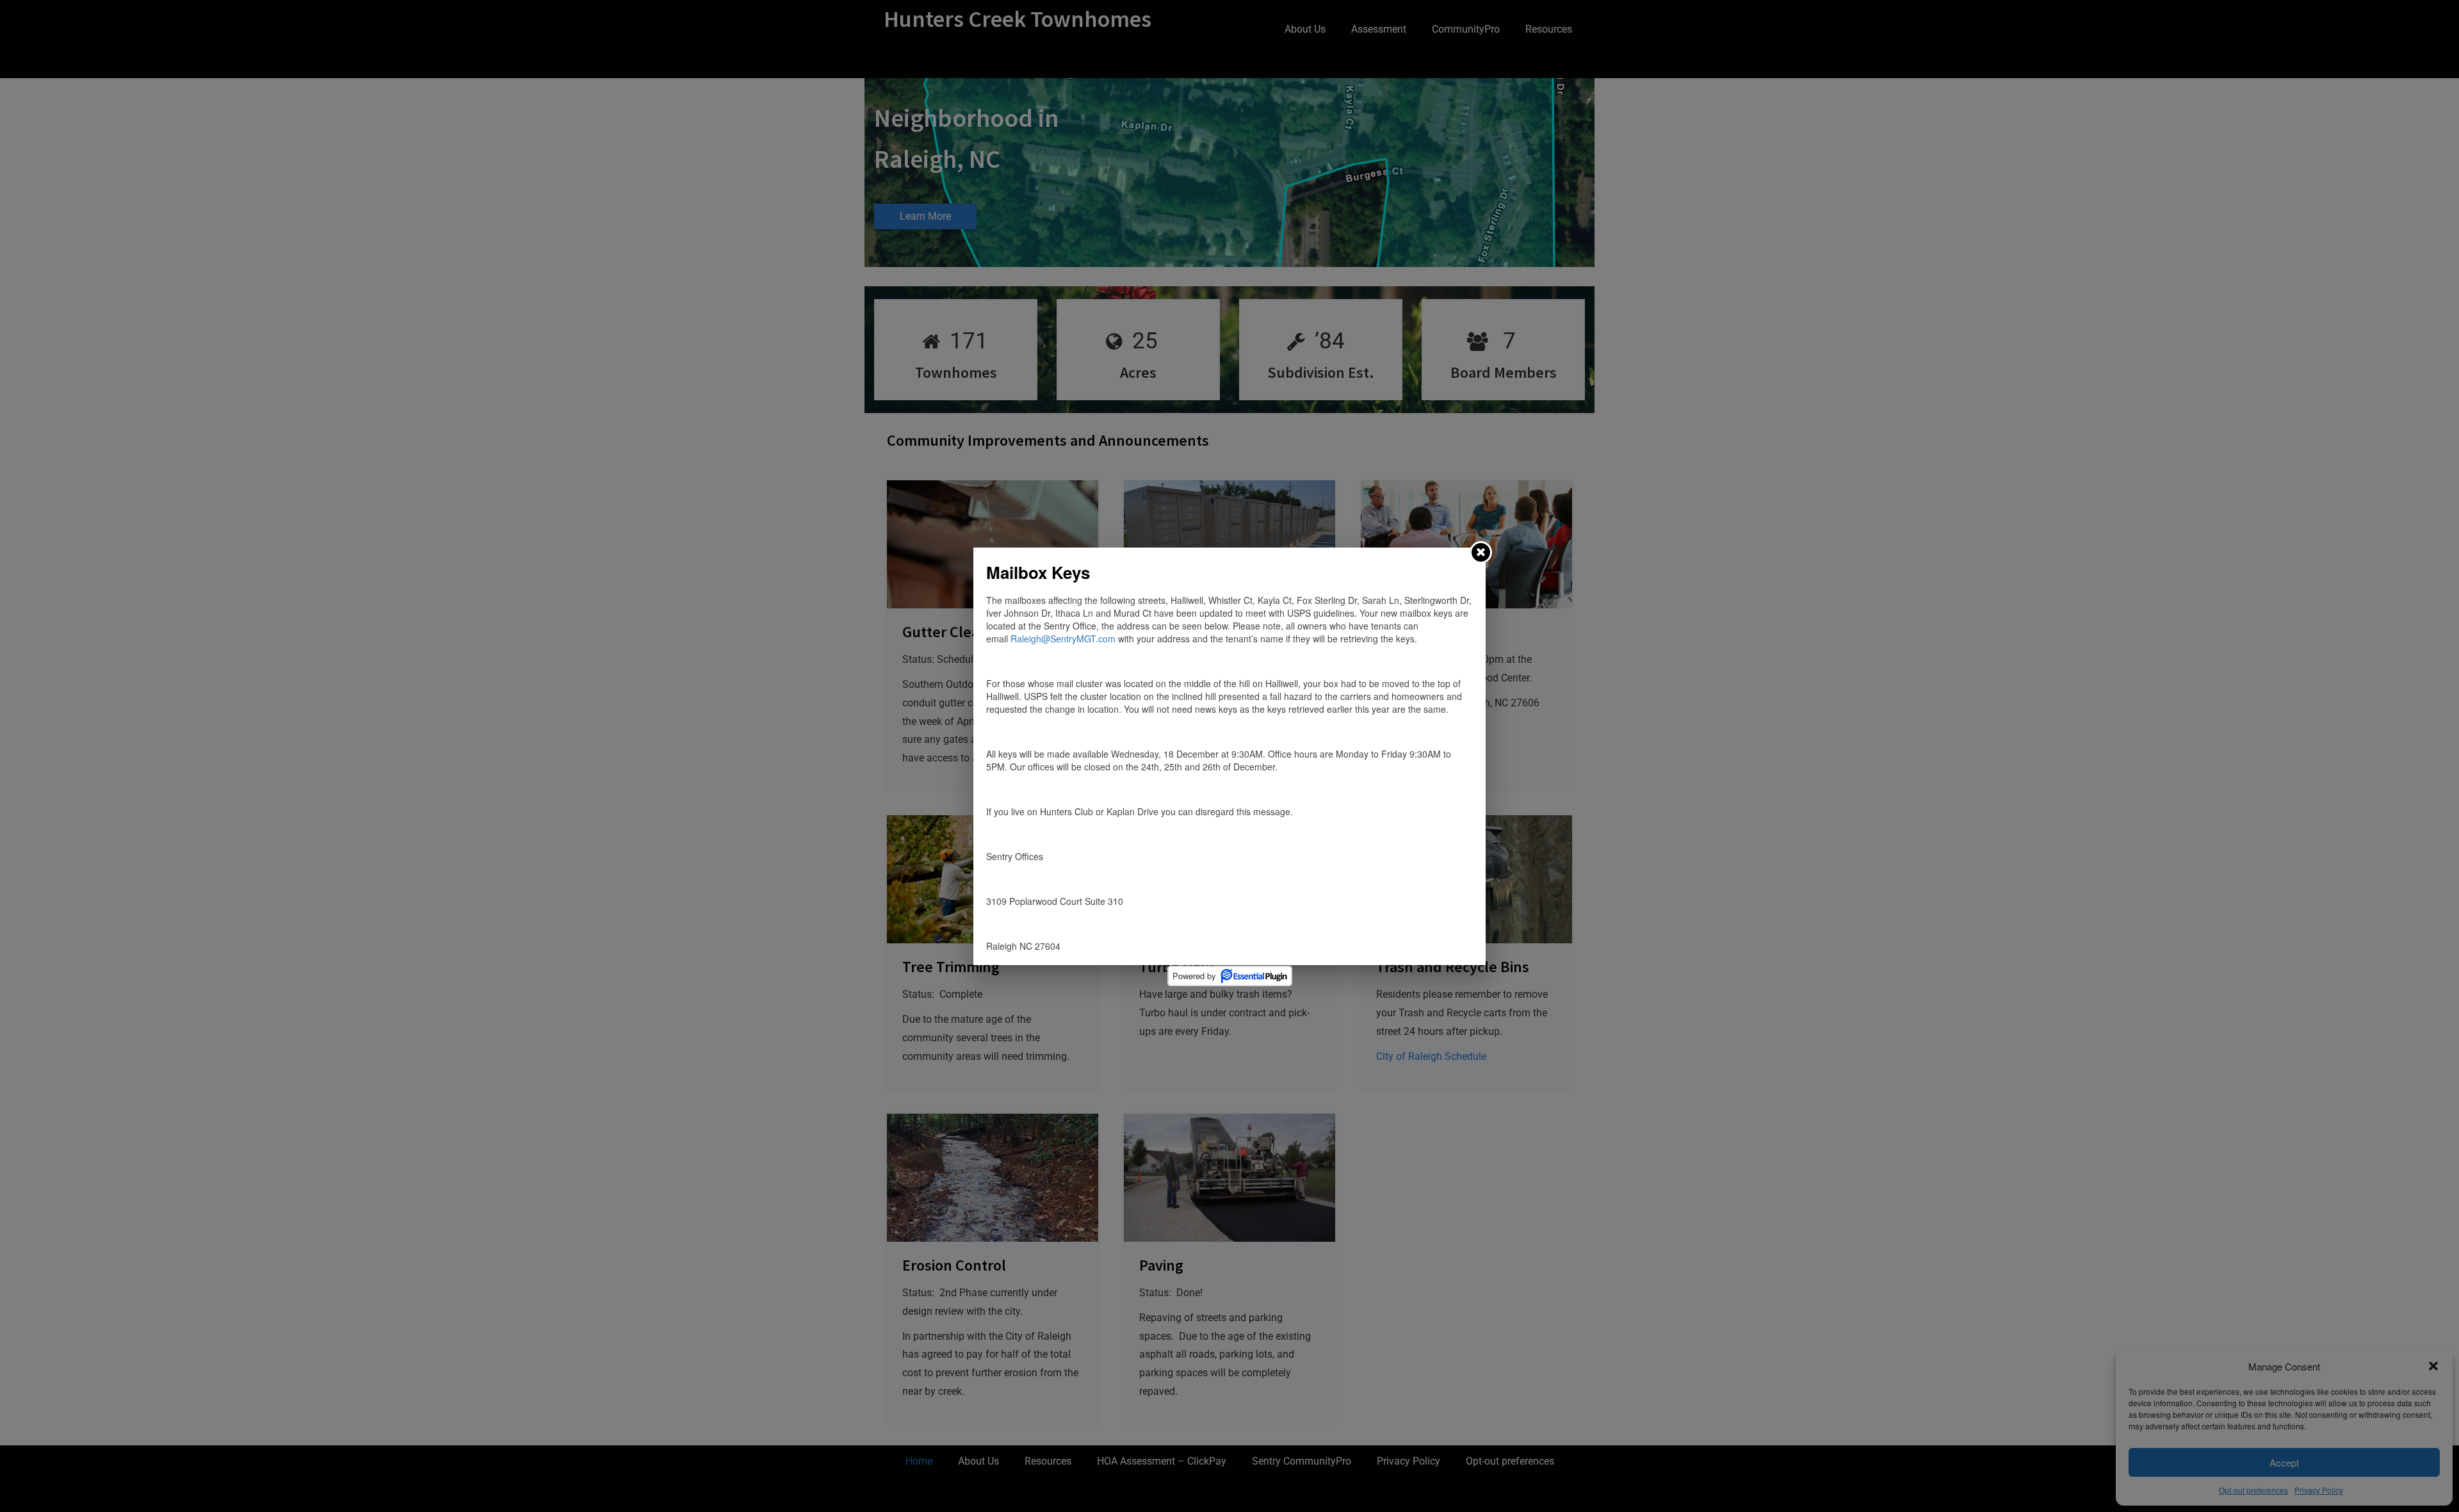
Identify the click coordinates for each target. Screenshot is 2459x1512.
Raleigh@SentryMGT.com (1063, 638)
